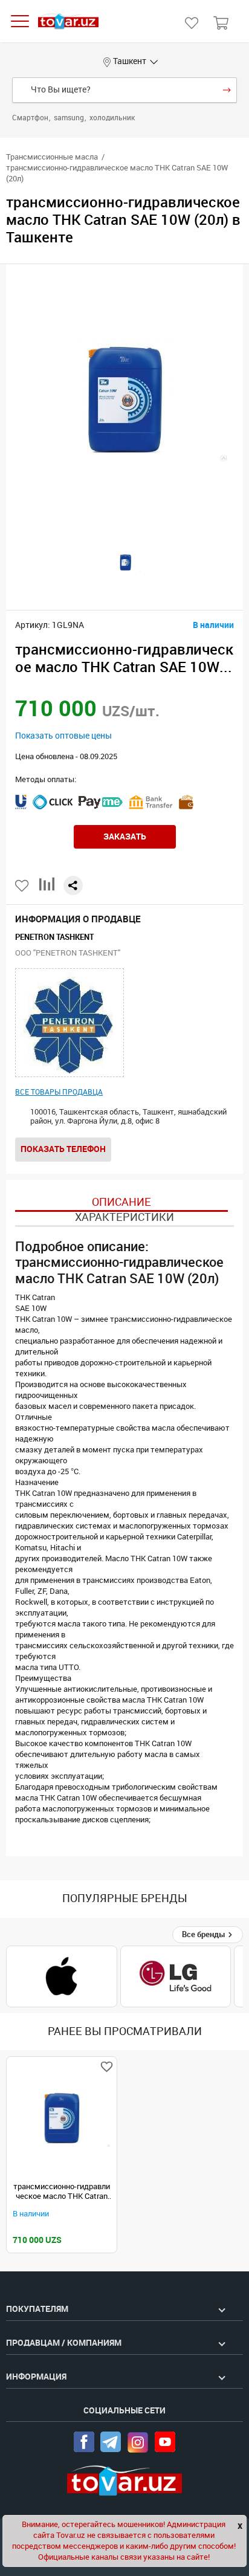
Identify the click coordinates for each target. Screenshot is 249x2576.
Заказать (125, 837)
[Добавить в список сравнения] (47, 889)
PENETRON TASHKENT (54, 937)
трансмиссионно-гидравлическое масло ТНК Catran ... (62, 2192)
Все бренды (205, 1934)
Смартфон (31, 118)
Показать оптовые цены (63, 736)
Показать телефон (63, 1149)
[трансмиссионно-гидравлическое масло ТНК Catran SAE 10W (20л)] (62, 2118)
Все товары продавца (59, 1092)
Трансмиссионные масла (52, 157)
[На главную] (68, 21)
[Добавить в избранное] (23, 886)
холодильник (112, 118)
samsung (70, 118)
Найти (227, 90)
